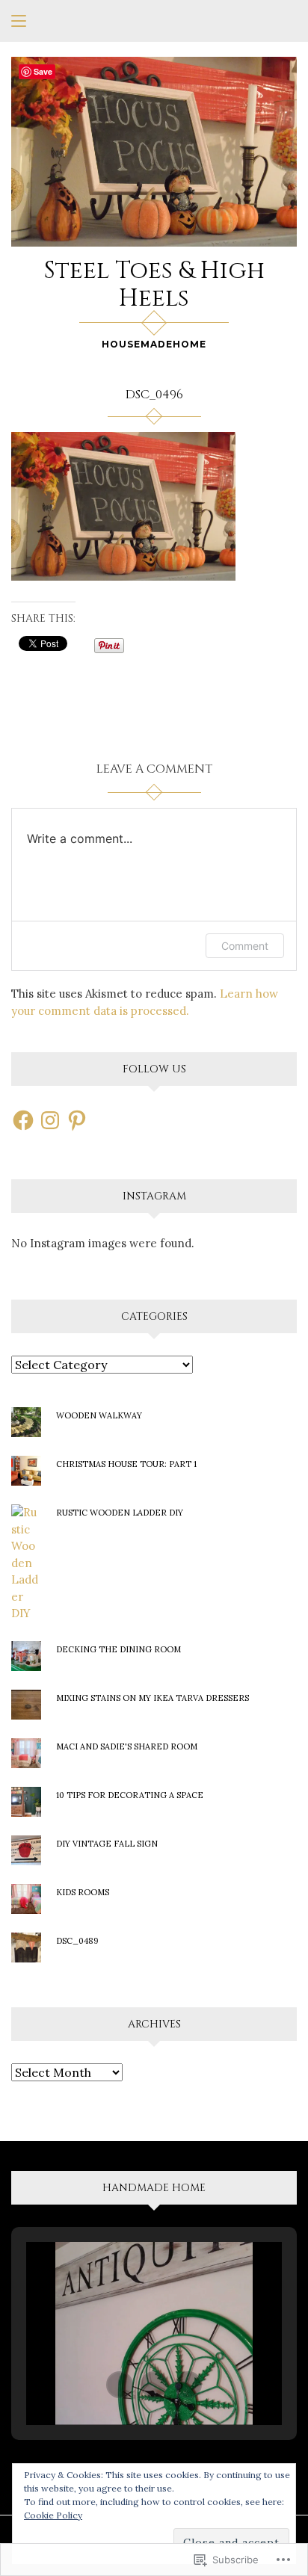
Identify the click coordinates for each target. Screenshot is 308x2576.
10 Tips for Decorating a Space (130, 1795)
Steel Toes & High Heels (154, 285)
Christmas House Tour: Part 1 (126, 1464)
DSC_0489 (77, 1941)
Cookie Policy (53, 2515)
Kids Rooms (83, 1892)
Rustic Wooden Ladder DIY (120, 1513)
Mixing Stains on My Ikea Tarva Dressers (153, 1698)
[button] (120, 2385)
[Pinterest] (77, 1120)
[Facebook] (23, 1120)
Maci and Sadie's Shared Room (127, 1746)
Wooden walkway (99, 1415)
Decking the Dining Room (118, 1649)
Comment (245, 946)
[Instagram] (50, 1120)
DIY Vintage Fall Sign (107, 1844)
